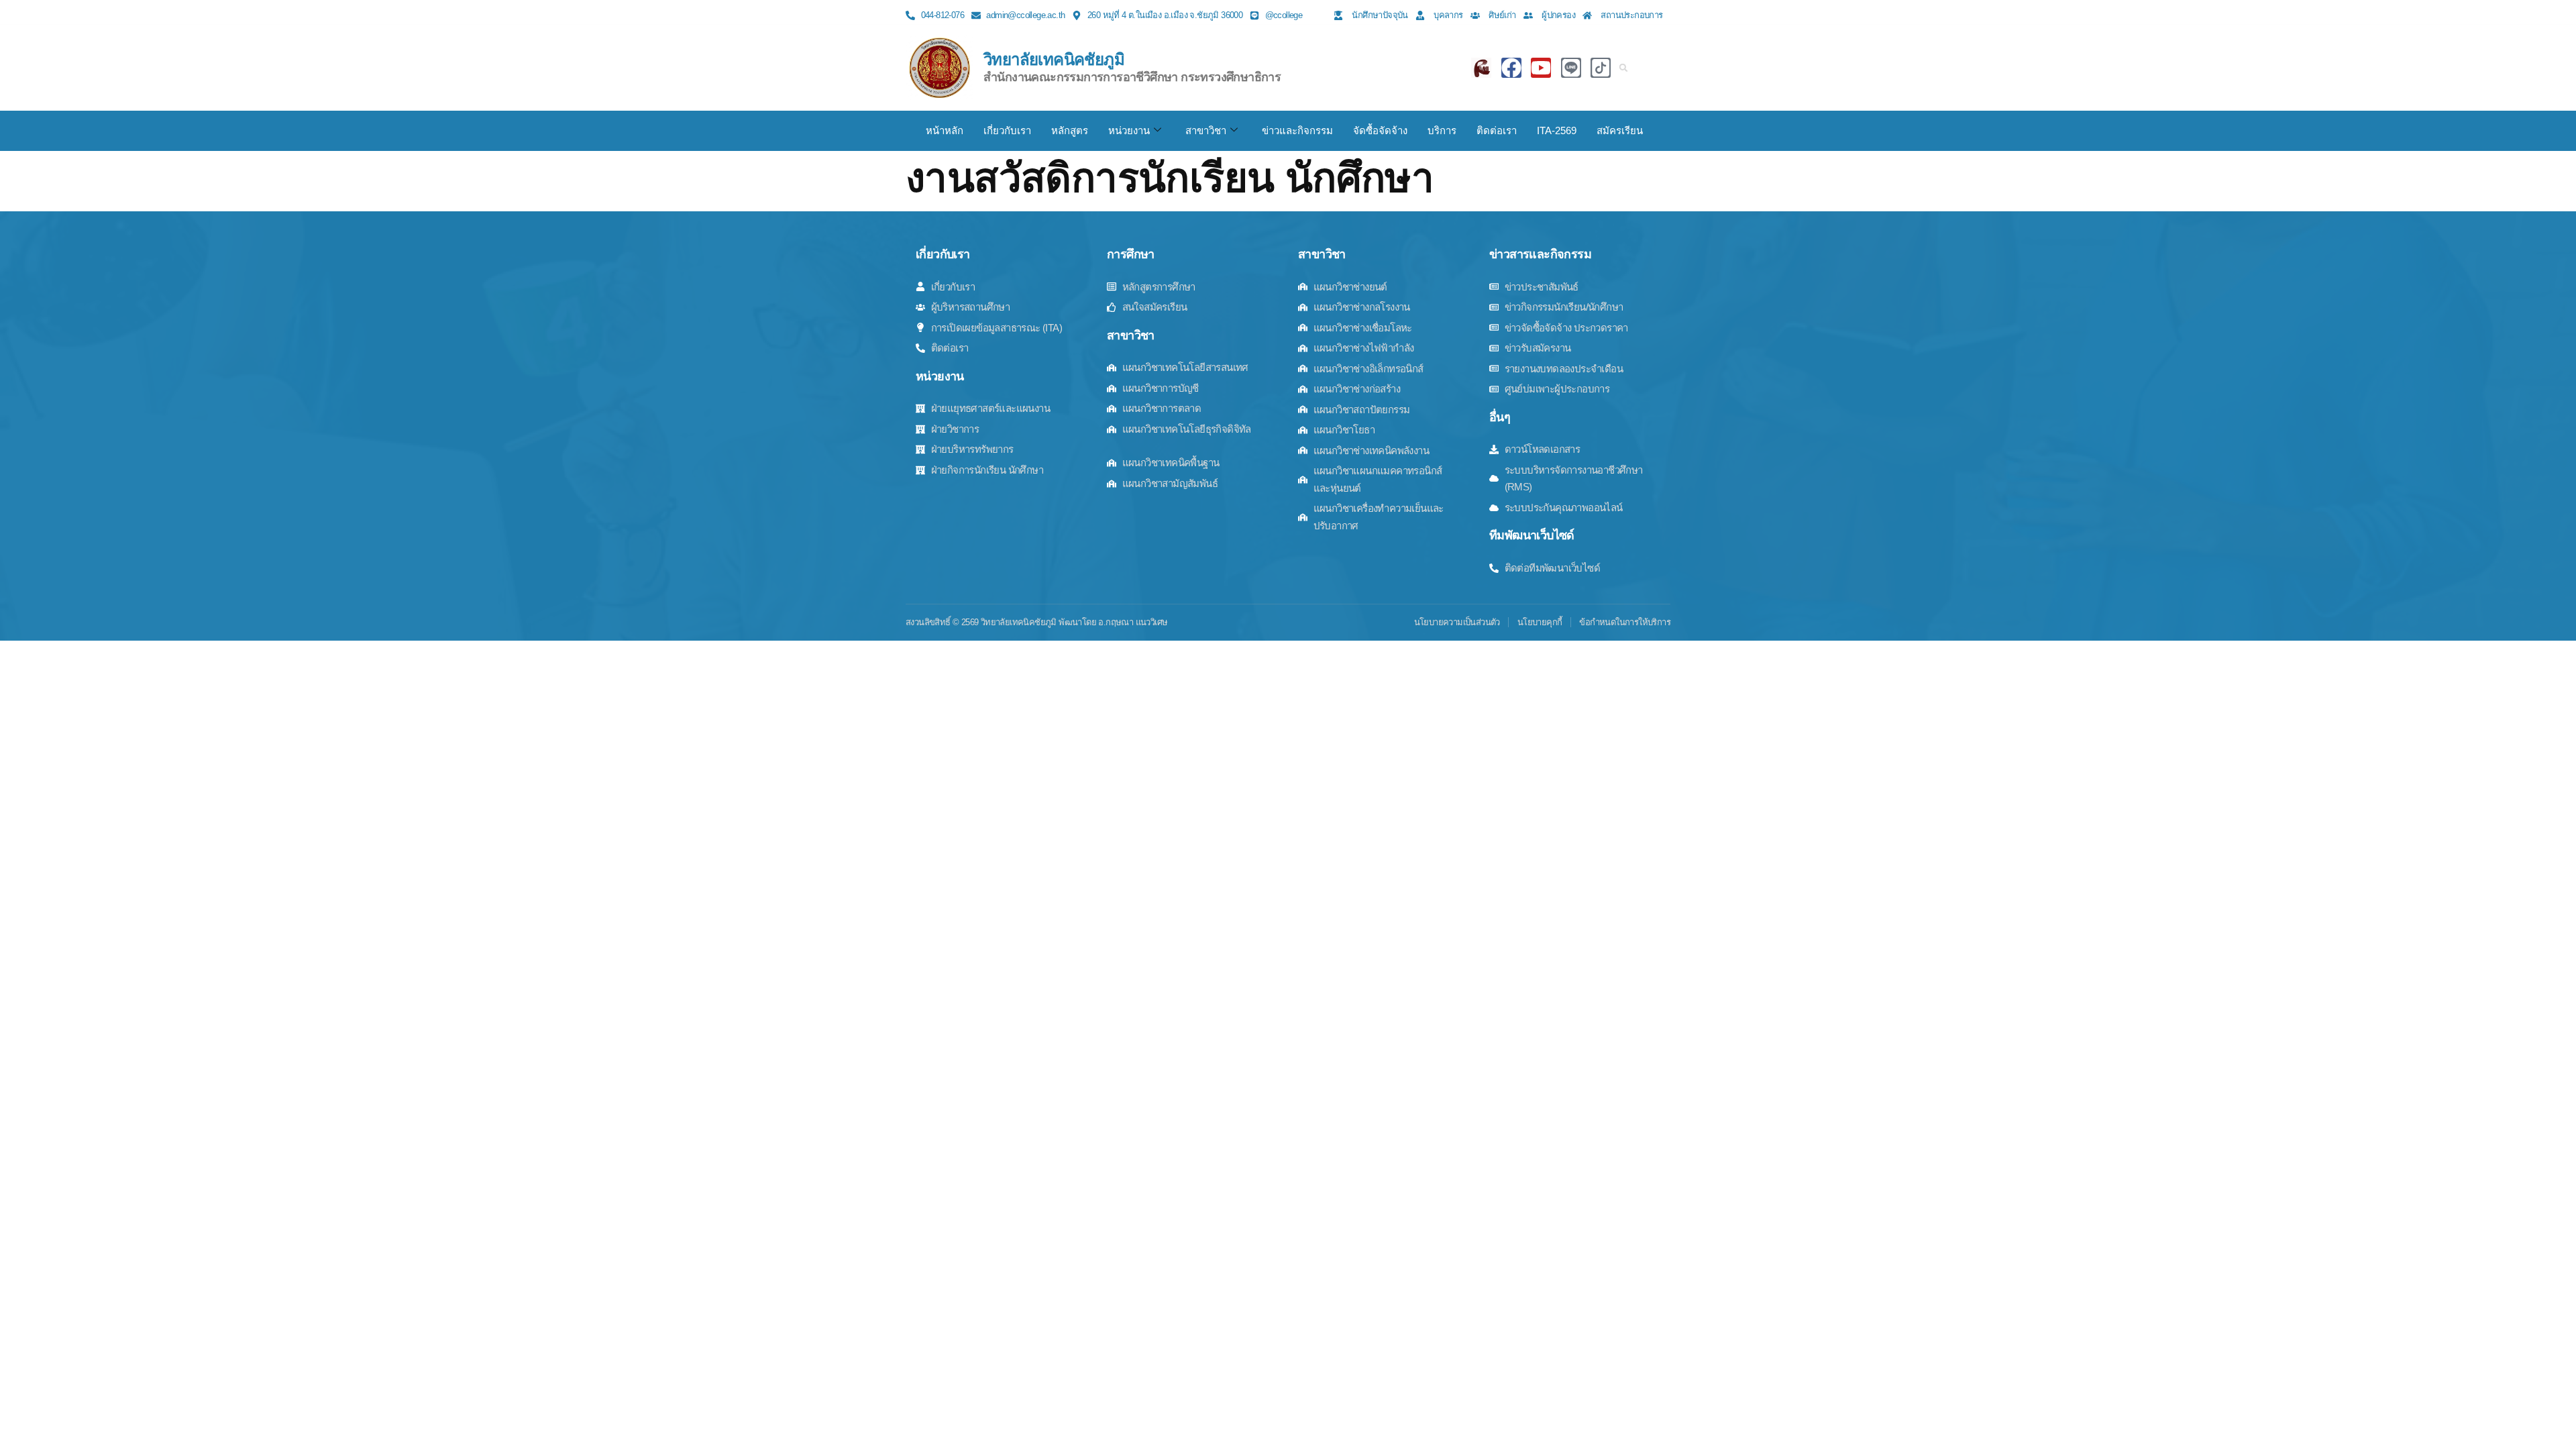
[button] (1623, 68)
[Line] (1571, 68)
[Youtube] (1541, 68)
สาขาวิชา (1206, 130)
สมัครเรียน (1620, 130)
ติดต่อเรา (1497, 130)
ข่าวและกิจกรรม (1297, 130)
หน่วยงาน (1129, 130)
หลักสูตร (1070, 130)
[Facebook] (1511, 68)
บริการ (1442, 130)
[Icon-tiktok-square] (1601, 68)
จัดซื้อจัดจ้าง (1380, 130)
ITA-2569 (1557, 130)
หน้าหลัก (945, 130)
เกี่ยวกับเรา (1007, 130)
